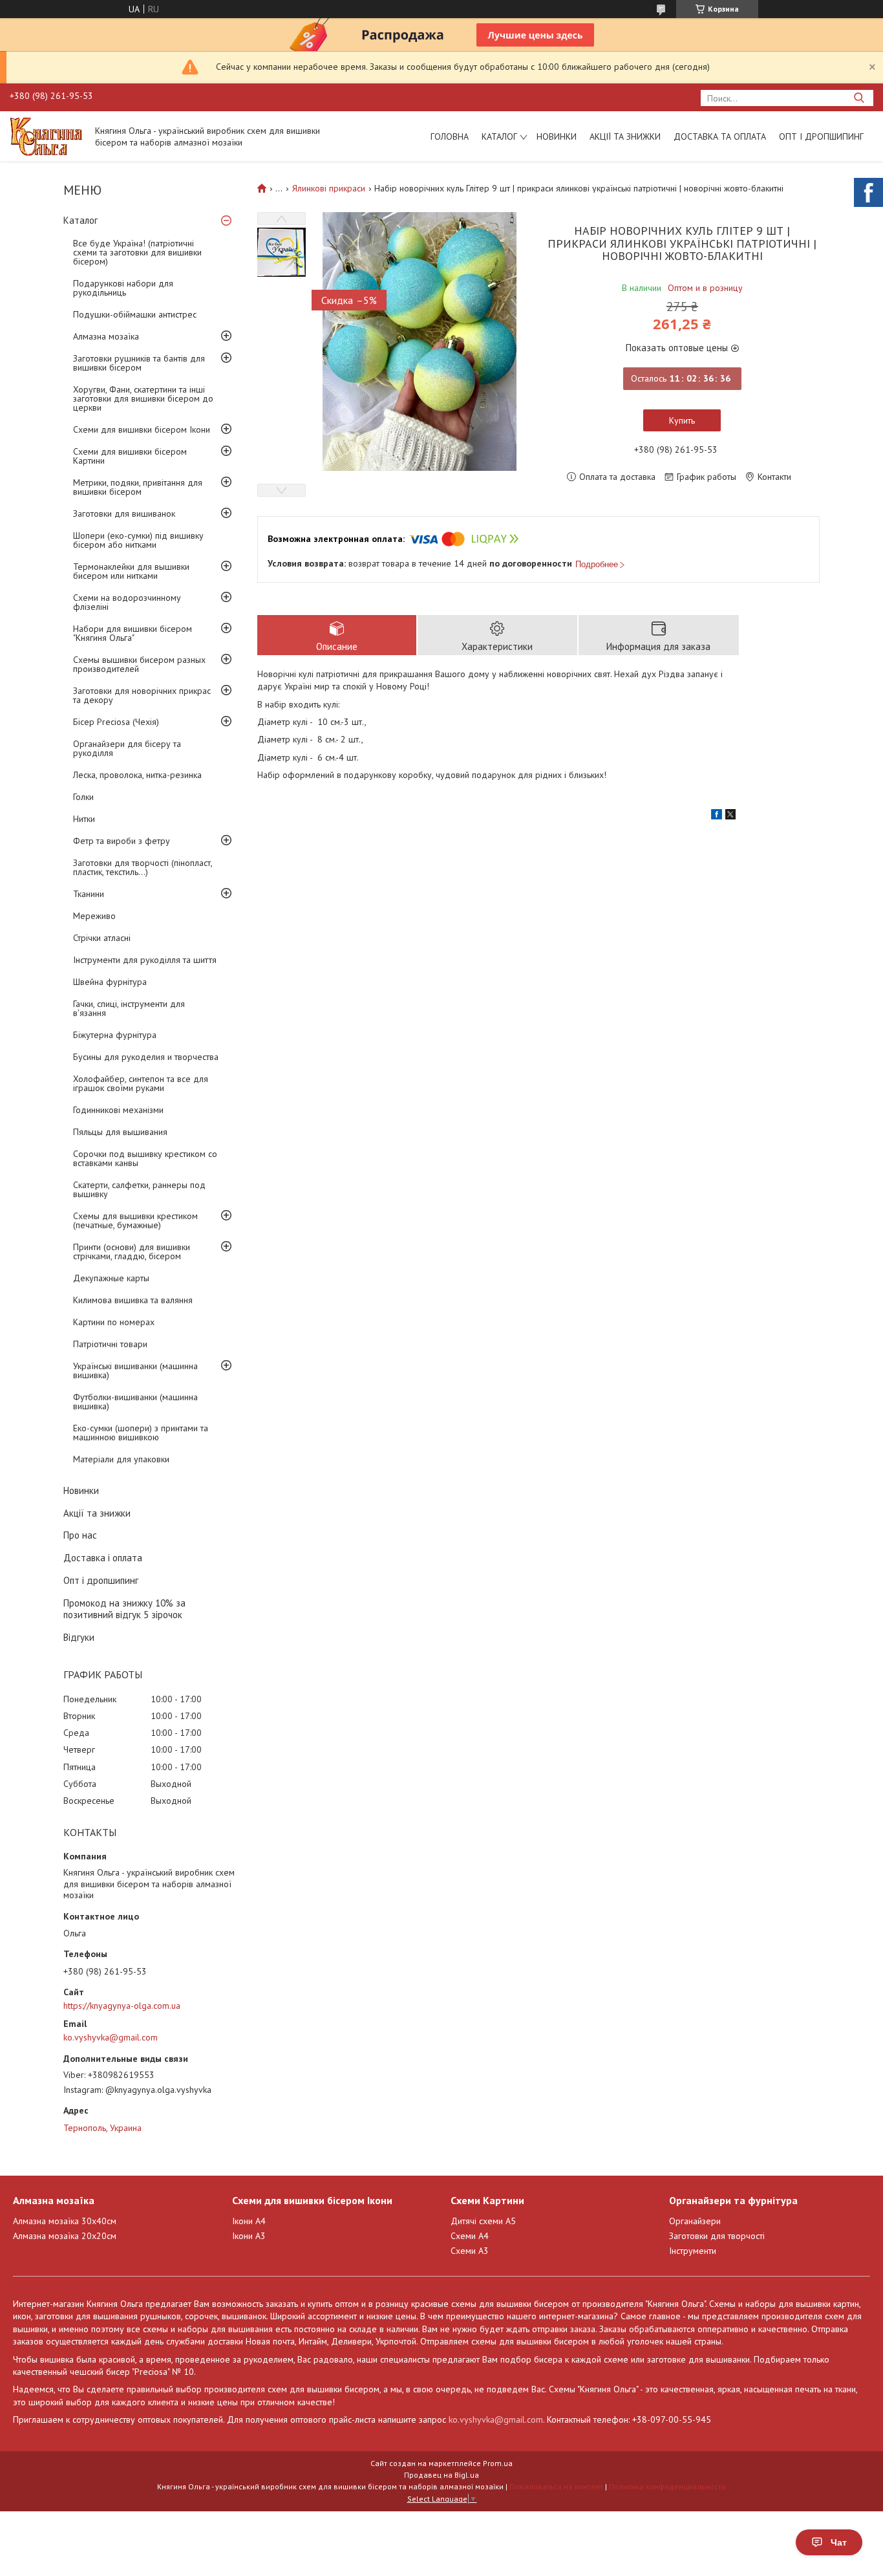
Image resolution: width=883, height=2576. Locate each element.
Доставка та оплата (720, 136)
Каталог (499, 136)
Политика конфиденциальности (667, 2486)
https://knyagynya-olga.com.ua (122, 2006)
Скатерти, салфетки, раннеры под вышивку (139, 1189)
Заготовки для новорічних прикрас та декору (142, 695)
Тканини (89, 894)
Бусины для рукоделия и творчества (146, 1057)
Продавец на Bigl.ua (441, 2475)
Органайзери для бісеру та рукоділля (127, 748)
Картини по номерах (114, 1322)
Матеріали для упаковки (121, 1459)
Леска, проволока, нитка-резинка (137, 775)
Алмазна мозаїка (106, 336)
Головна (450, 136)
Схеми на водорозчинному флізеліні (127, 602)
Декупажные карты (111, 1278)
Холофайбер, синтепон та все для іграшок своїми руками (141, 1083)
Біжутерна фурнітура (115, 1035)
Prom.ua (498, 2463)
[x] (730, 816)
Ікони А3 (249, 2236)
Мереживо (94, 916)
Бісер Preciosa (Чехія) (116, 722)
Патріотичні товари (110, 1344)
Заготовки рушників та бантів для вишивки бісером (139, 363)
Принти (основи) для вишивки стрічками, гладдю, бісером (132, 1251)
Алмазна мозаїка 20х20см (65, 2236)
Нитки (84, 819)
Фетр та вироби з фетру (122, 841)
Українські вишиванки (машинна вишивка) (135, 1370)
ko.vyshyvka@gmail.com (111, 2037)
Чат (839, 2542)
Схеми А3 (470, 2251)
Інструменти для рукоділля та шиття (145, 960)
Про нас (80, 1535)
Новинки (557, 136)
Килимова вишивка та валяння (133, 1300)
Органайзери (695, 2221)
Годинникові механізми (118, 1110)
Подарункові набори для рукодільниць (123, 288)
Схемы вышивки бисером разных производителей (139, 664)
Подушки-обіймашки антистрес (135, 314)
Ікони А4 (249, 2221)
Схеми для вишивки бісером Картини (130, 456)
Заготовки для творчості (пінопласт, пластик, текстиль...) (143, 867)
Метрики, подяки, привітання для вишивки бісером (138, 487)
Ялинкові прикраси (329, 188)
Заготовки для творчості (717, 2236)
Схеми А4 (470, 2236)
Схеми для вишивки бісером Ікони (142, 429)
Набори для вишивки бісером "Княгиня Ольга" (133, 633)
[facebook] (717, 816)
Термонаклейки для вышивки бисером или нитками (131, 571)
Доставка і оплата (103, 1558)
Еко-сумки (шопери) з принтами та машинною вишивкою (141, 1433)
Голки (83, 797)
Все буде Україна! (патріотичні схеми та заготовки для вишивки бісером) (137, 252)
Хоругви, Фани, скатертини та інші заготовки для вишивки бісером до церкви (143, 398)
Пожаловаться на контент (556, 2486)
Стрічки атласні (102, 938)
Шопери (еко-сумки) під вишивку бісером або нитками (138, 540)
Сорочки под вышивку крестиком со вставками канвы (145, 1158)
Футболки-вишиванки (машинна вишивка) (135, 1402)
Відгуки (79, 1637)
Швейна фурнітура (110, 982)
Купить (682, 420)
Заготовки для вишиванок (124, 514)
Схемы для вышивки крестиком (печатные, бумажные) (135, 1220)
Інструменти (693, 2251)
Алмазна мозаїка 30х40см (65, 2221)
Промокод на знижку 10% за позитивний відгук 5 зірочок (124, 1609)
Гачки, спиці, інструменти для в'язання (129, 1008)
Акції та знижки (625, 136)
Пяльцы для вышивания (120, 1132)
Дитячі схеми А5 (483, 2221)
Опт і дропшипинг (821, 136)
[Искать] (859, 98)
